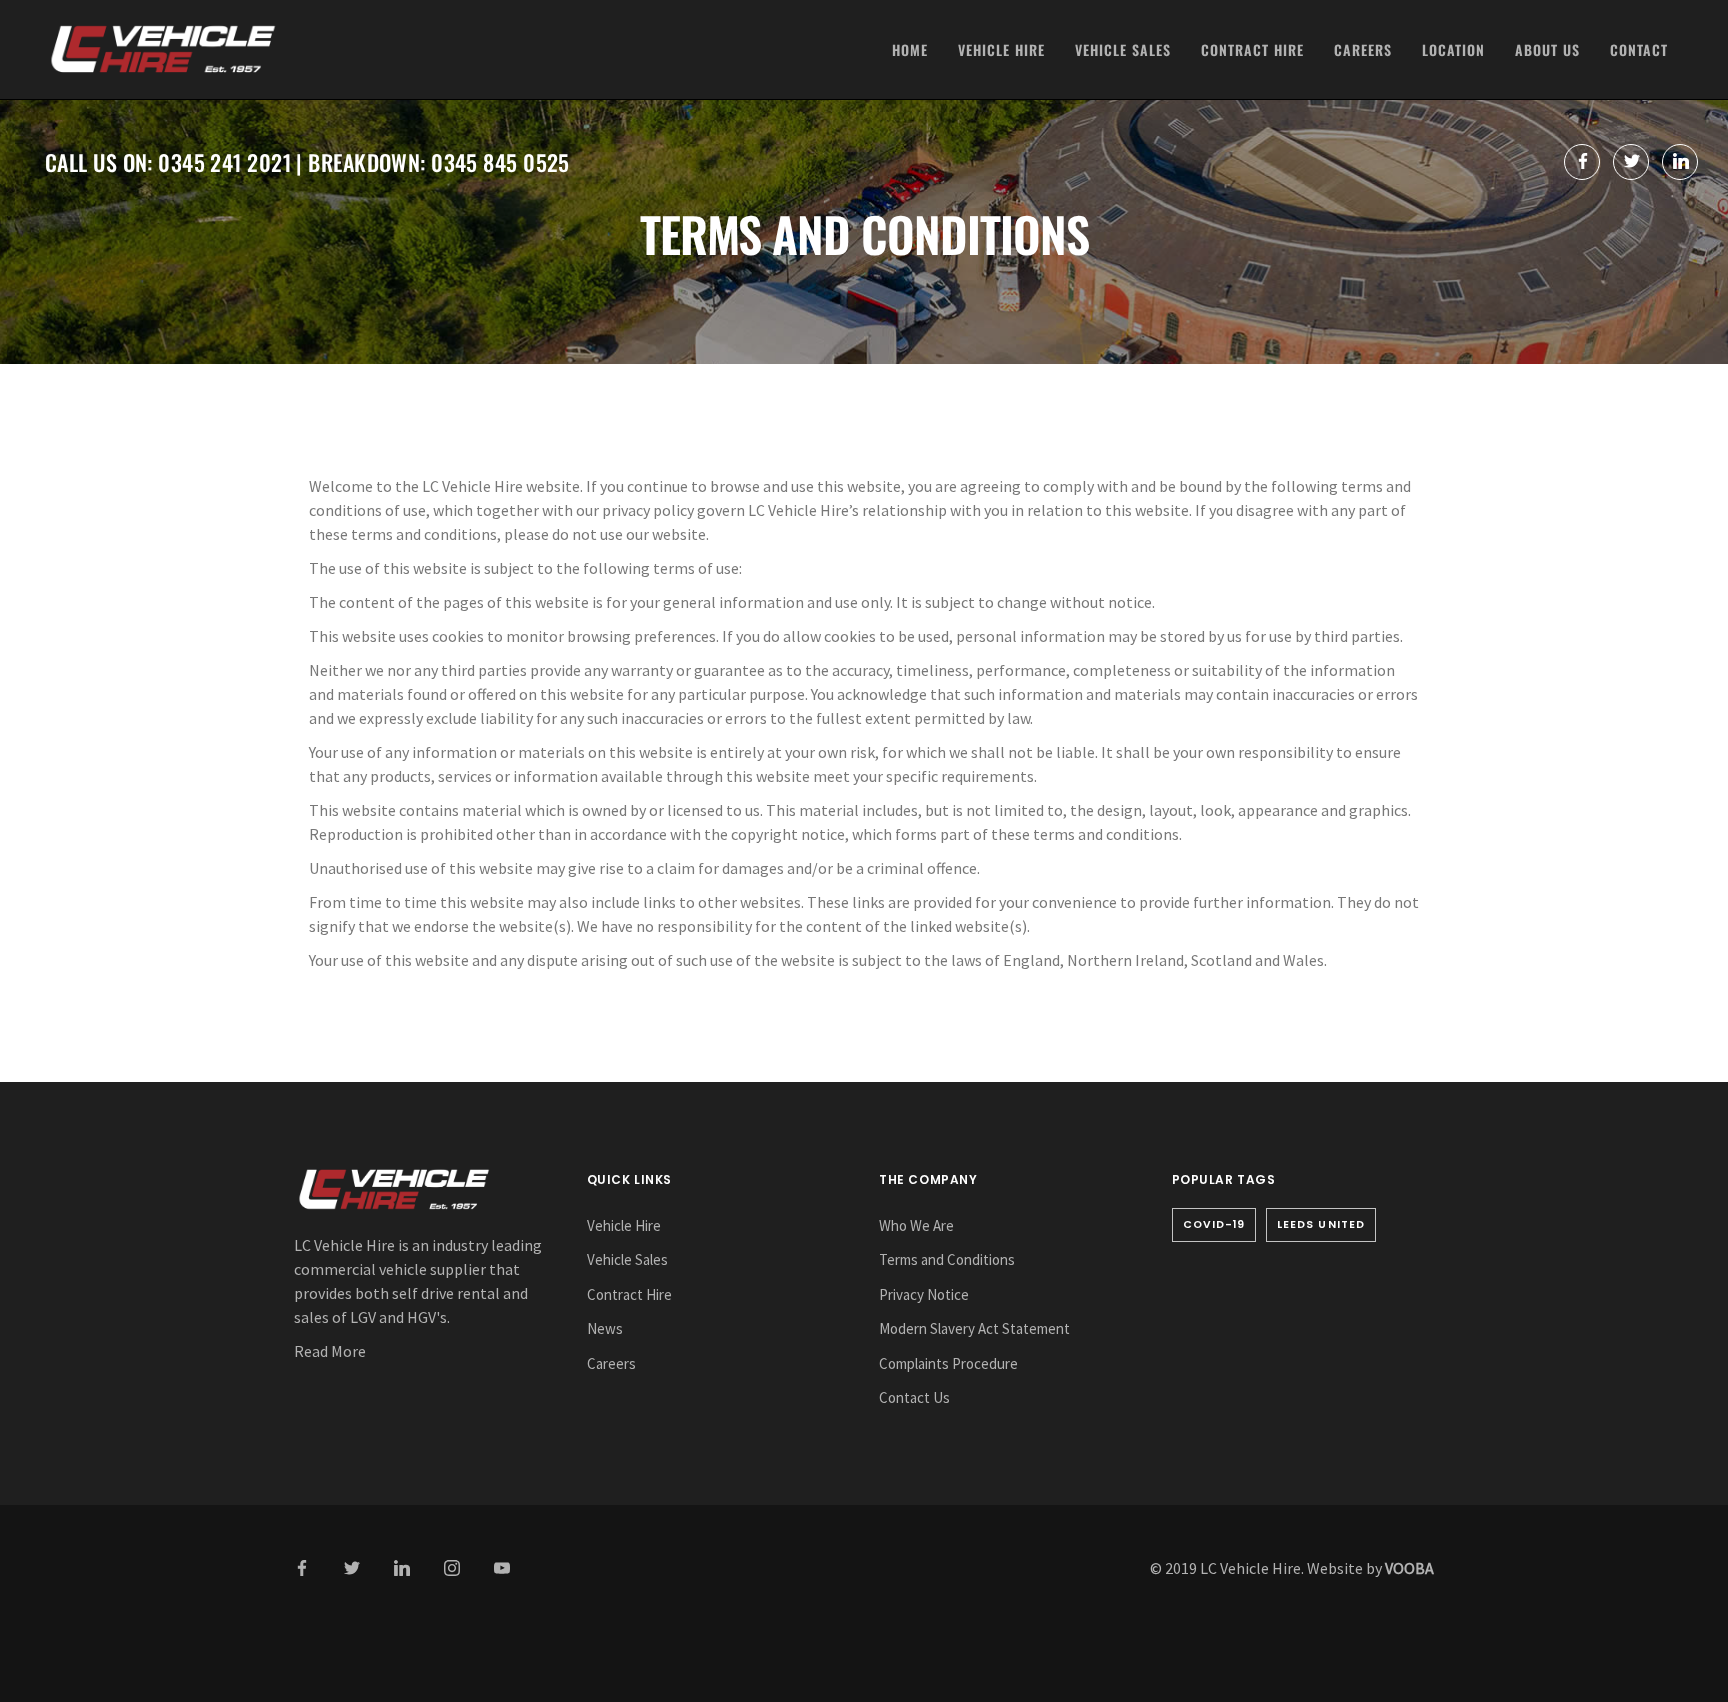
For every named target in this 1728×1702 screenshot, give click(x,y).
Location (1453, 49)
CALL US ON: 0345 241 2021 (168, 162)
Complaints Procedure (948, 1363)
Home (910, 49)
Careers (1363, 49)
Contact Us (914, 1397)
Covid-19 (1214, 1224)
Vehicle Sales (1123, 49)
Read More (330, 1351)
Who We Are (916, 1225)
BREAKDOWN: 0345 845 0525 (439, 162)
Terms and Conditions (947, 1259)
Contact (1639, 49)
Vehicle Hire (1001, 49)
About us (1547, 49)
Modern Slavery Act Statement (974, 1328)
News (605, 1328)
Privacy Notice (924, 1294)
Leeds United (1321, 1224)
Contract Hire (1252, 49)
